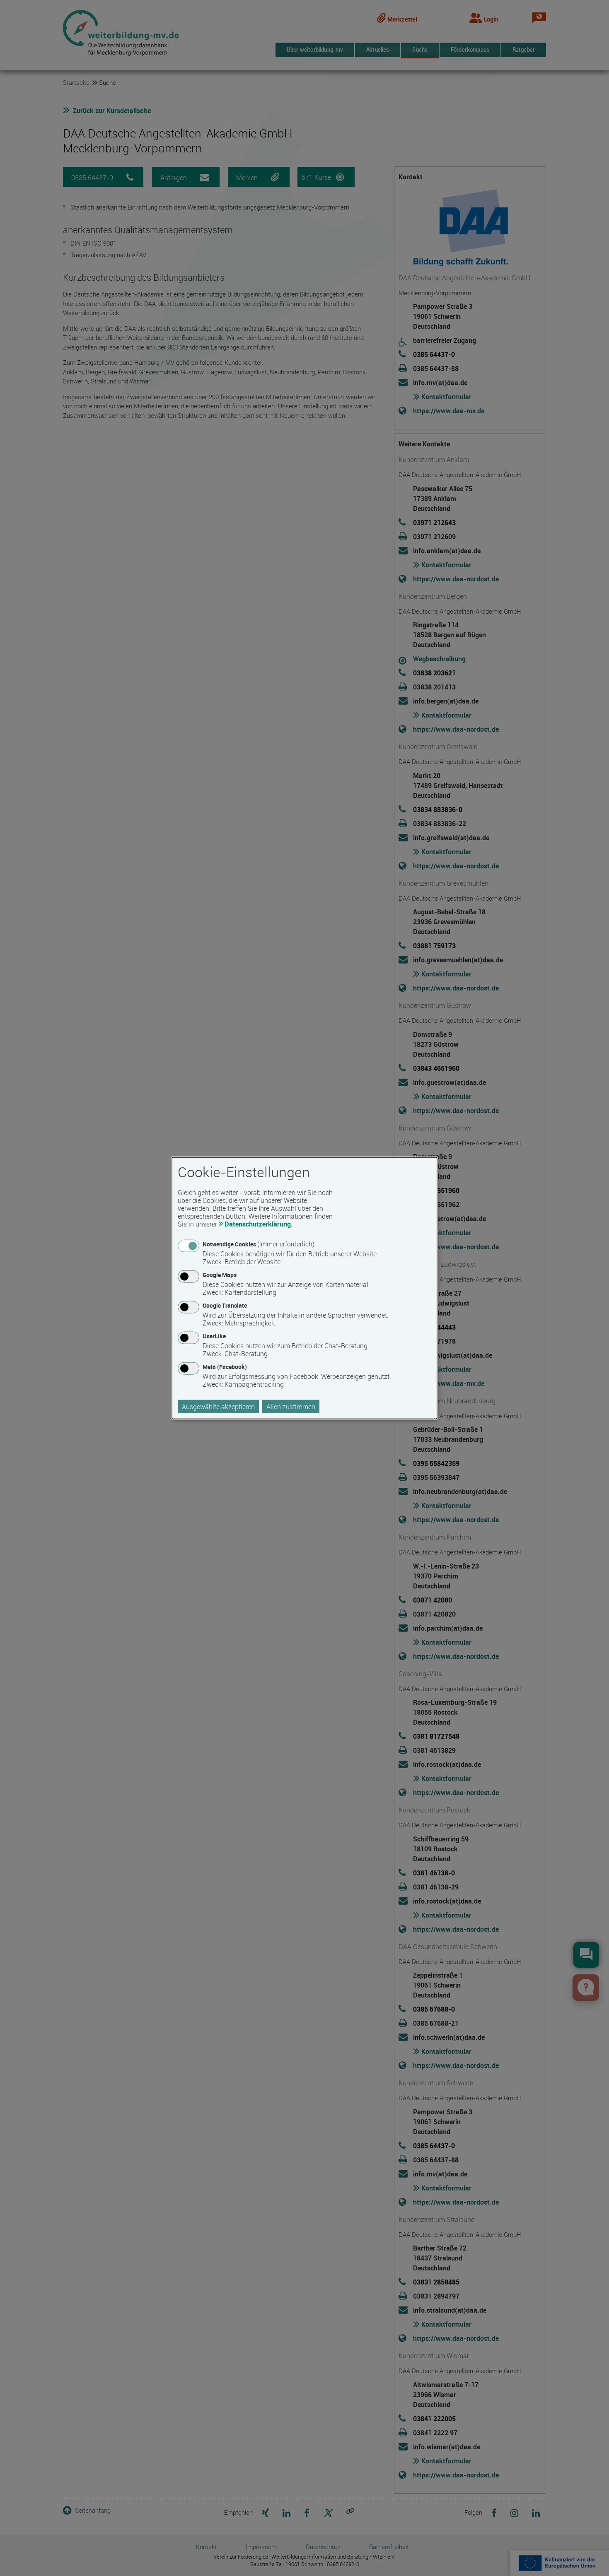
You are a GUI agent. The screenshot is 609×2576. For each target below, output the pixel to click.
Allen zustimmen (291, 1407)
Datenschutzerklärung (258, 1224)
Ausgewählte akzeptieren (218, 1407)
